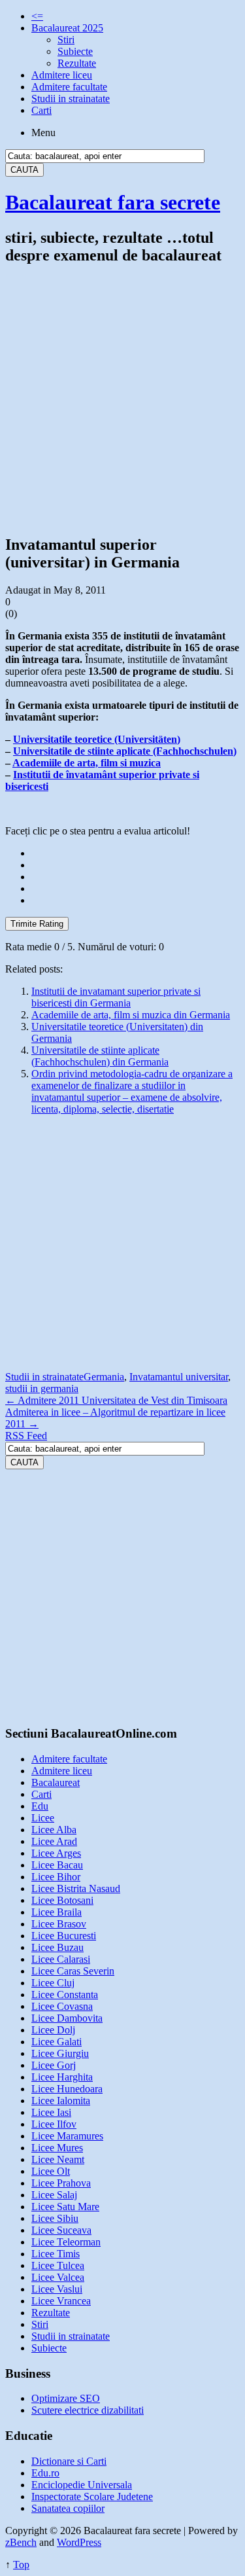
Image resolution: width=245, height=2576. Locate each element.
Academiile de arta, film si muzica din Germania (131, 1015)
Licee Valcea (58, 2277)
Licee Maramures (67, 2136)
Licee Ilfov (54, 2124)
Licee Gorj (54, 2065)
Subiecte (75, 51)
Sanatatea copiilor (68, 2508)
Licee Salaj (54, 2195)
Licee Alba (54, 1830)
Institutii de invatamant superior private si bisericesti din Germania (116, 997)
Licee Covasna (62, 2006)
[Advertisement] (122, 400)
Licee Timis (56, 2254)
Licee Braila (57, 1912)
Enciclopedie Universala (82, 2485)
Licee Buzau (57, 1947)
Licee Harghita (62, 2077)
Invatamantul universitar (179, 1377)
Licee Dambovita (67, 2018)
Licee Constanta (65, 1995)
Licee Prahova (61, 2183)
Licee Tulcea (58, 2265)
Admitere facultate (69, 87)
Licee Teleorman (66, 2242)
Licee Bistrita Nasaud (76, 1888)
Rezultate (77, 63)
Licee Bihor (56, 1877)
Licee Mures (57, 2148)
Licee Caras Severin (73, 1971)
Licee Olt (51, 2171)
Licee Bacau (57, 1865)
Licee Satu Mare (65, 2207)
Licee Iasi (51, 2112)
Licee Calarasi (61, 1959)
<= (37, 16)
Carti (41, 110)
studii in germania (42, 1388)
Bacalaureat (56, 1782)
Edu (40, 1806)
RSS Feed (26, 1436)
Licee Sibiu (55, 2218)
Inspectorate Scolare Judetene (92, 2496)
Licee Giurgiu (60, 2053)
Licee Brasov (59, 1924)
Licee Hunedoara (67, 2089)
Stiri (66, 40)
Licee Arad (54, 1841)
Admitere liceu (62, 75)
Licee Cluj (53, 1983)
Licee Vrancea (61, 2301)
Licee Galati (57, 2042)
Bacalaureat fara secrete (113, 202)
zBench (21, 2542)
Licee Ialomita (61, 2101)
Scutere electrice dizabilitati (88, 2410)
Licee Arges (56, 1853)
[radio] (136, 853)
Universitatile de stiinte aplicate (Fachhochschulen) (125, 751)
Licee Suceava (61, 2230)
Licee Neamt (58, 2159)
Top (21, 2565)
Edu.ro (45, 2473)
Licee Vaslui (57, 2289)
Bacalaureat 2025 (67, 28)
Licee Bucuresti (64, 1936)
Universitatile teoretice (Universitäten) (97, 739)
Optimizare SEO (66, 2398)
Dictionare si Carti (69, 2461)
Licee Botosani (62, 1900)
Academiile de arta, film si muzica (87, 763)
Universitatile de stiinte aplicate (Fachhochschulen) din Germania (100, 1056)
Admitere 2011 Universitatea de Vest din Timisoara (116, 1400)
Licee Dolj (53, 2030)
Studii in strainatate (71, 98)
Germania (104, 1377)
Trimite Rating (37, 924)
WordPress (79, 2542)
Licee (43, 1818)
